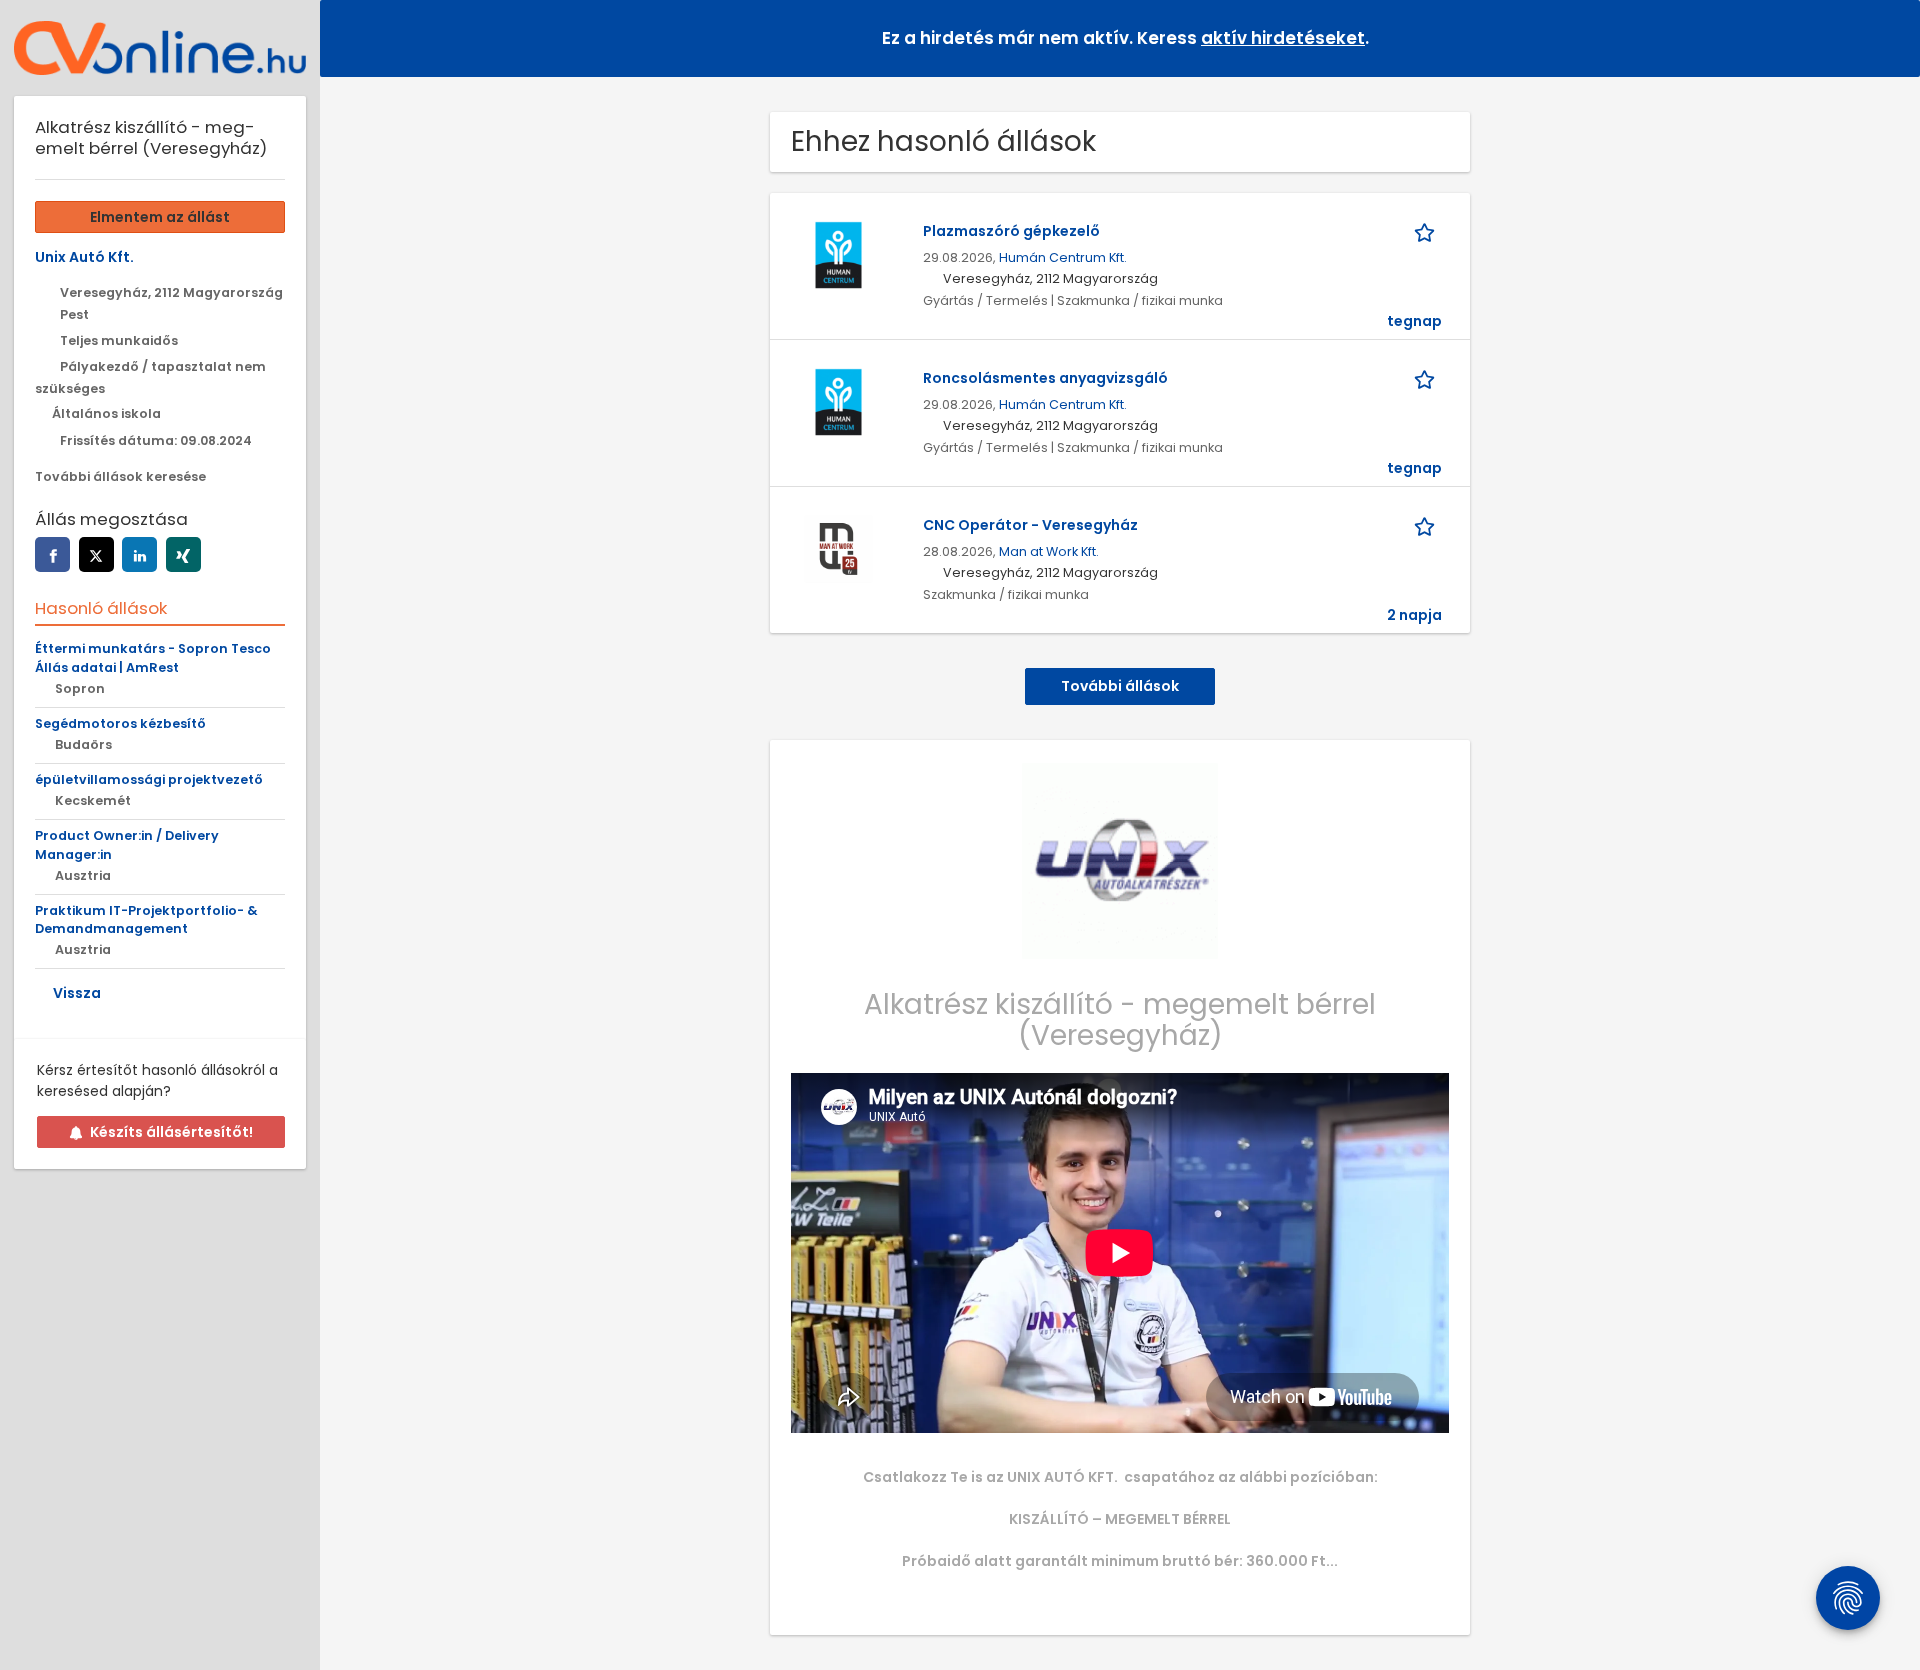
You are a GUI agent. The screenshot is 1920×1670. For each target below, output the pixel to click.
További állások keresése (120, 476)
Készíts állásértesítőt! (171, 1132)
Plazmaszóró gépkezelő (1011, 231)
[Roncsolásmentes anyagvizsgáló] (838, 401)
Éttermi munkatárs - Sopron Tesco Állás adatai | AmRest (153, 658)
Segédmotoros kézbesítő (120, 723)
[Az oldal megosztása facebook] (52, 554)
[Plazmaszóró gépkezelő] (838, 254)
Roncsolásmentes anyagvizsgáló (1045, 378)
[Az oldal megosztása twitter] (96, 554)
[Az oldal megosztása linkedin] (139, 554)
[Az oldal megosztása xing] (183, 554)
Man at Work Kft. (1049, 551)
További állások (1120, 686)
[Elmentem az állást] (1428, 231)
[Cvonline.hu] (160, 48)
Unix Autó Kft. (84, 257)
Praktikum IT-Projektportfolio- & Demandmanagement (146, 920)
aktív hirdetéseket (1283, 38)
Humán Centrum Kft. (1063, 257)
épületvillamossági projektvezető (149, 779)
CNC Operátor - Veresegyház (1030, 525)
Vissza (77, 993)
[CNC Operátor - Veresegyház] (838, 548)
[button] (1889, 37)
